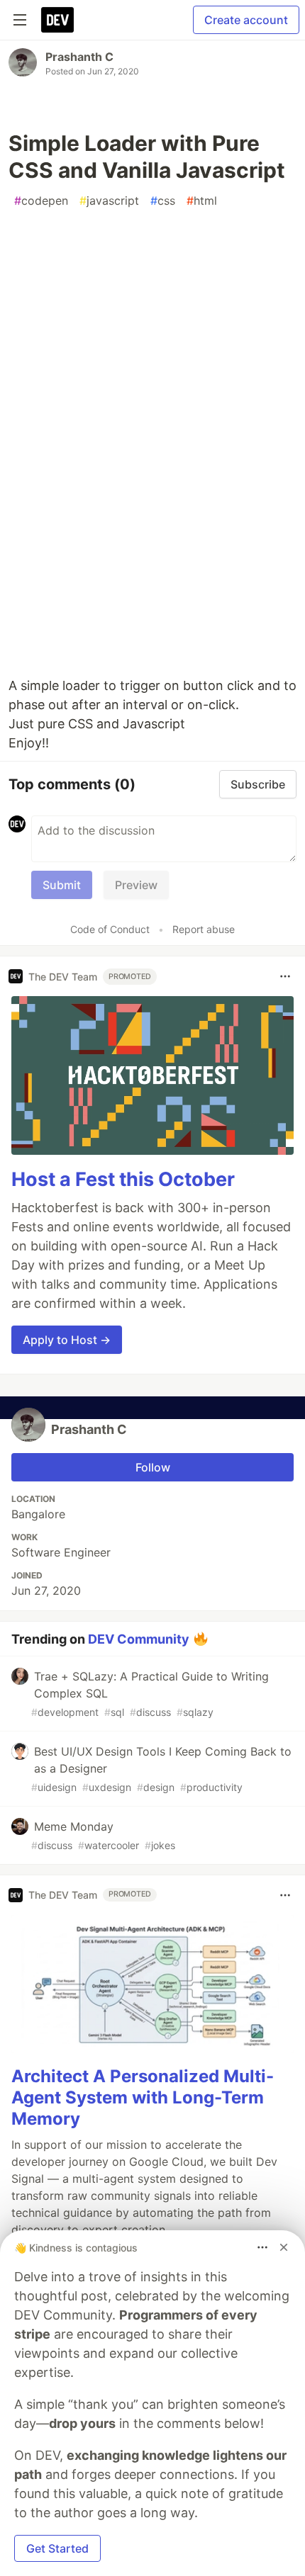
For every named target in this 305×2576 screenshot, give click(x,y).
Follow (153, 1467)
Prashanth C (79, 57)
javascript (109, 200)
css (163, 200)
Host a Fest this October (123, 1179)
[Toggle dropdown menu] (285, 976)
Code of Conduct (110, 929)
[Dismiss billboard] (284, 2247)
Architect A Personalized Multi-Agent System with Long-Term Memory (143, 2097)
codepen (41, 200)
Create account (246, 20)
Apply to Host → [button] (67, 1340)
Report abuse (204, 929)
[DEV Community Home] (57, 20)
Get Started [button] (57, 2548)
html (202, 200)
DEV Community (139, 1638)
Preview (136, 885)
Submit (62, 885)
